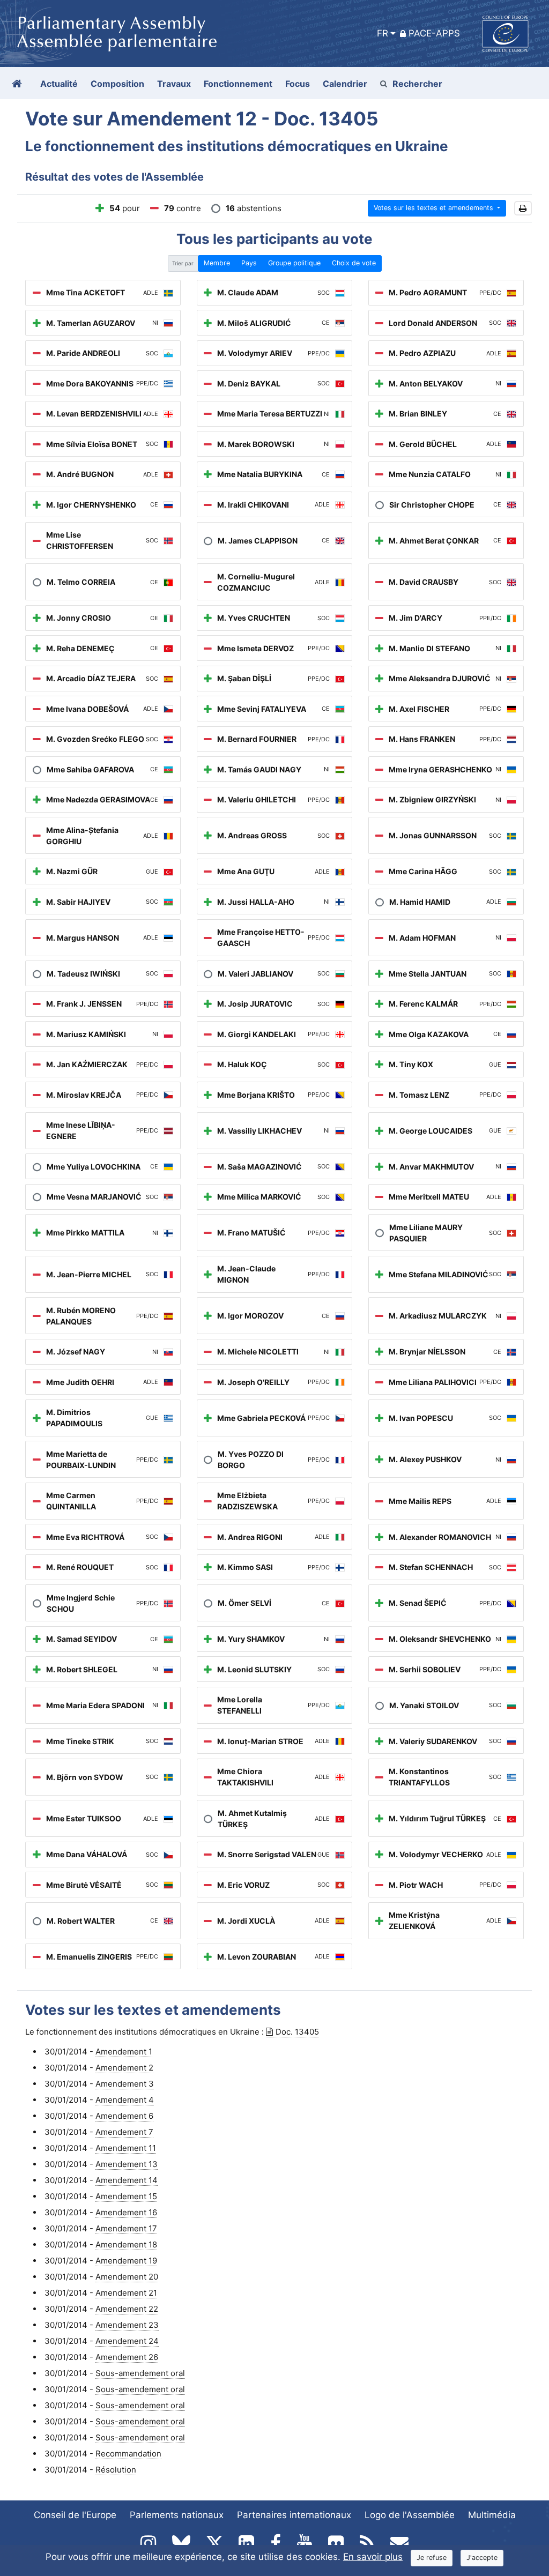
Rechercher (417, 84)
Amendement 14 (127, 2180)
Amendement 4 (125, 2100)
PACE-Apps (434, 33)
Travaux (174, 84)
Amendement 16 (126, 2212)
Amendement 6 (124, 2116)
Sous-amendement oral (140, 2373)
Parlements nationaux (177, 2515)
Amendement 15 (126, 2196)
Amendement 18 (126, 2244)
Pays (249, 263)
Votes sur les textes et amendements (435, 208)
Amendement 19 (126, 2261)
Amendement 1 (124, 2052)
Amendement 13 (127, 2164)
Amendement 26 (127, 2357)
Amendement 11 (126, 2148)
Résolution (116, 2470)
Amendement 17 (126, 2228)
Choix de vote (354, 263)
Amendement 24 (127, 2341)
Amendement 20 (127, 2277)
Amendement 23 (127, 2325)
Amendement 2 (124, 2068)
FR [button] (383, 33)
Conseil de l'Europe (75, 2515)
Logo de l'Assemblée (410, 2515)
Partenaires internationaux (294, 2515)
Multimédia (492, 2515)
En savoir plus (373, 2557)
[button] (523, 208)
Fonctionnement (238, 84)
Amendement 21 (126, 2293)
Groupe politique (294, 263)
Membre (217, 263)
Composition (117, 84)
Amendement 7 (124, 2132)
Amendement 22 (127, 2309)
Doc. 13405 (297, 2032)
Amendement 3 (125, 2084)
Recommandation (128, 2454)
